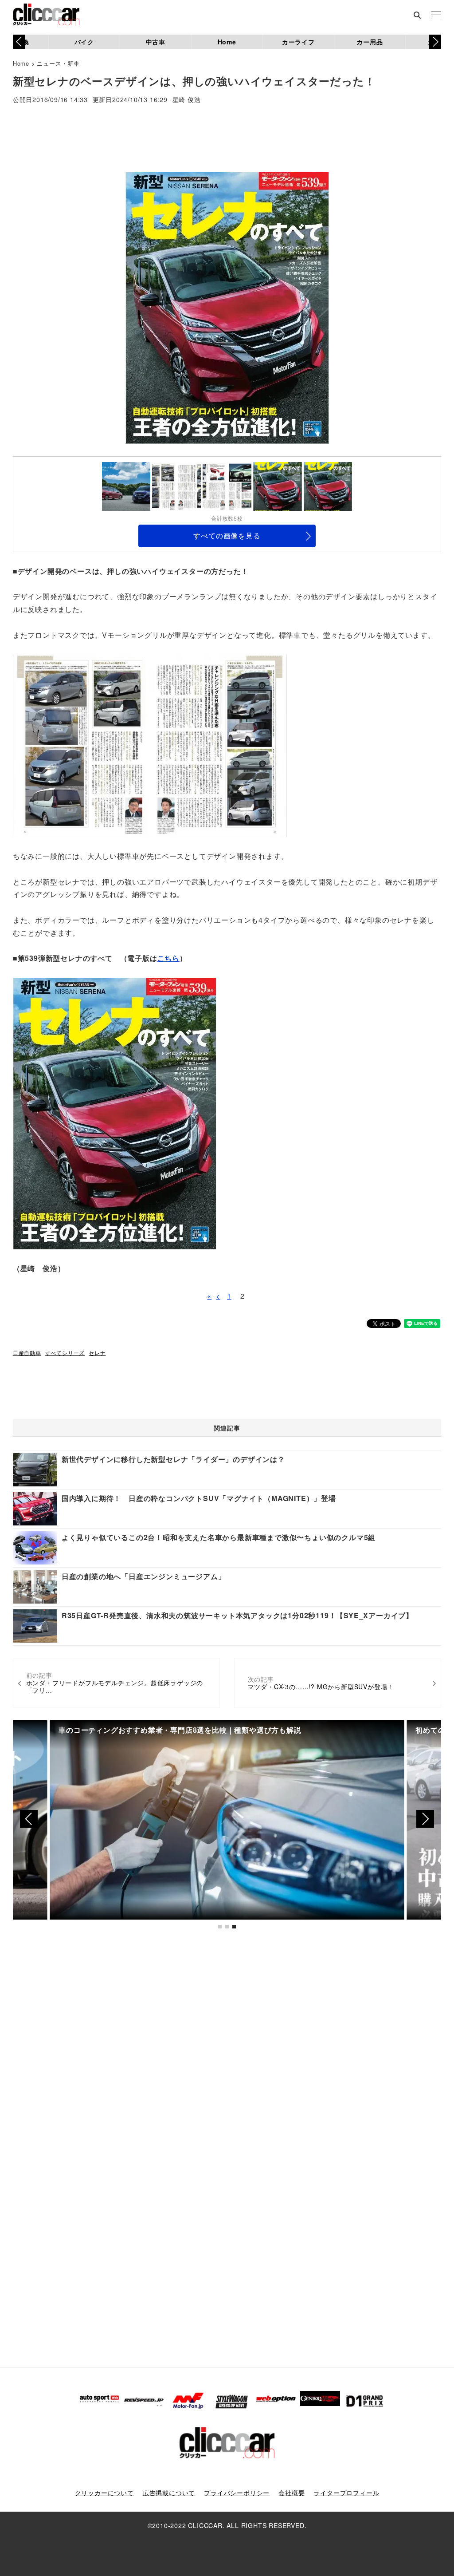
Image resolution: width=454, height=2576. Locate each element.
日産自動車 (27, 1353)
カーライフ (298, 42)
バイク (84, 42)
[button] (435, 42)
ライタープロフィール (346, 2493)
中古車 (156, 42)
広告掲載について (169, 2493)
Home (227, 42)
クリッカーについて (104, 2493)
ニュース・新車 (58, 63)
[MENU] (436, 16)
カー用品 (370, 42)
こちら (168, 958)
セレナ (97, 1353)
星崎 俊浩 (187, 100)
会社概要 (292, 2493)
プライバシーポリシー (237, 2493)
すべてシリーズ (65, 1353)
